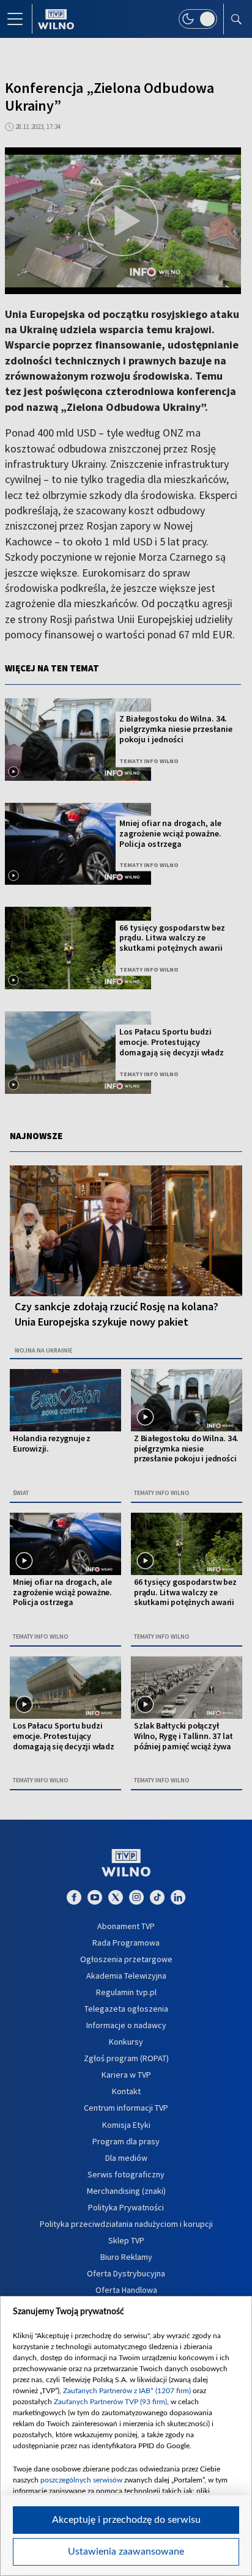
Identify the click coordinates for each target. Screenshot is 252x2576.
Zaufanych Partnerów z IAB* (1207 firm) (127, 2391)
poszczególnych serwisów (81, 2480)
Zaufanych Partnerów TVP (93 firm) (110, 2402)
